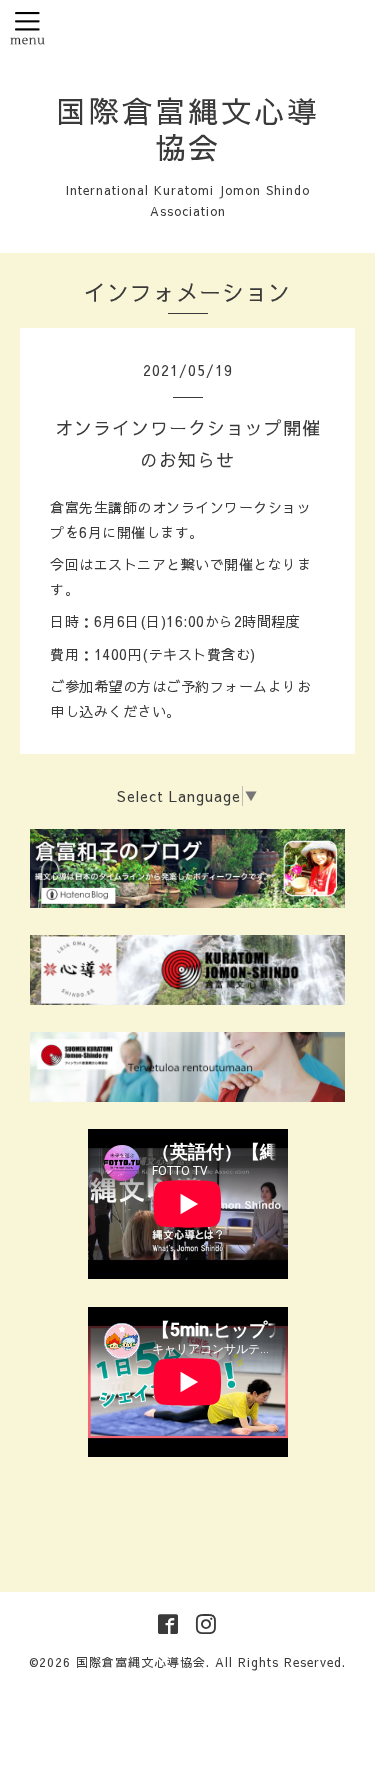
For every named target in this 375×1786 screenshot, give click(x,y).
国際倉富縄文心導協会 (188, 128)
